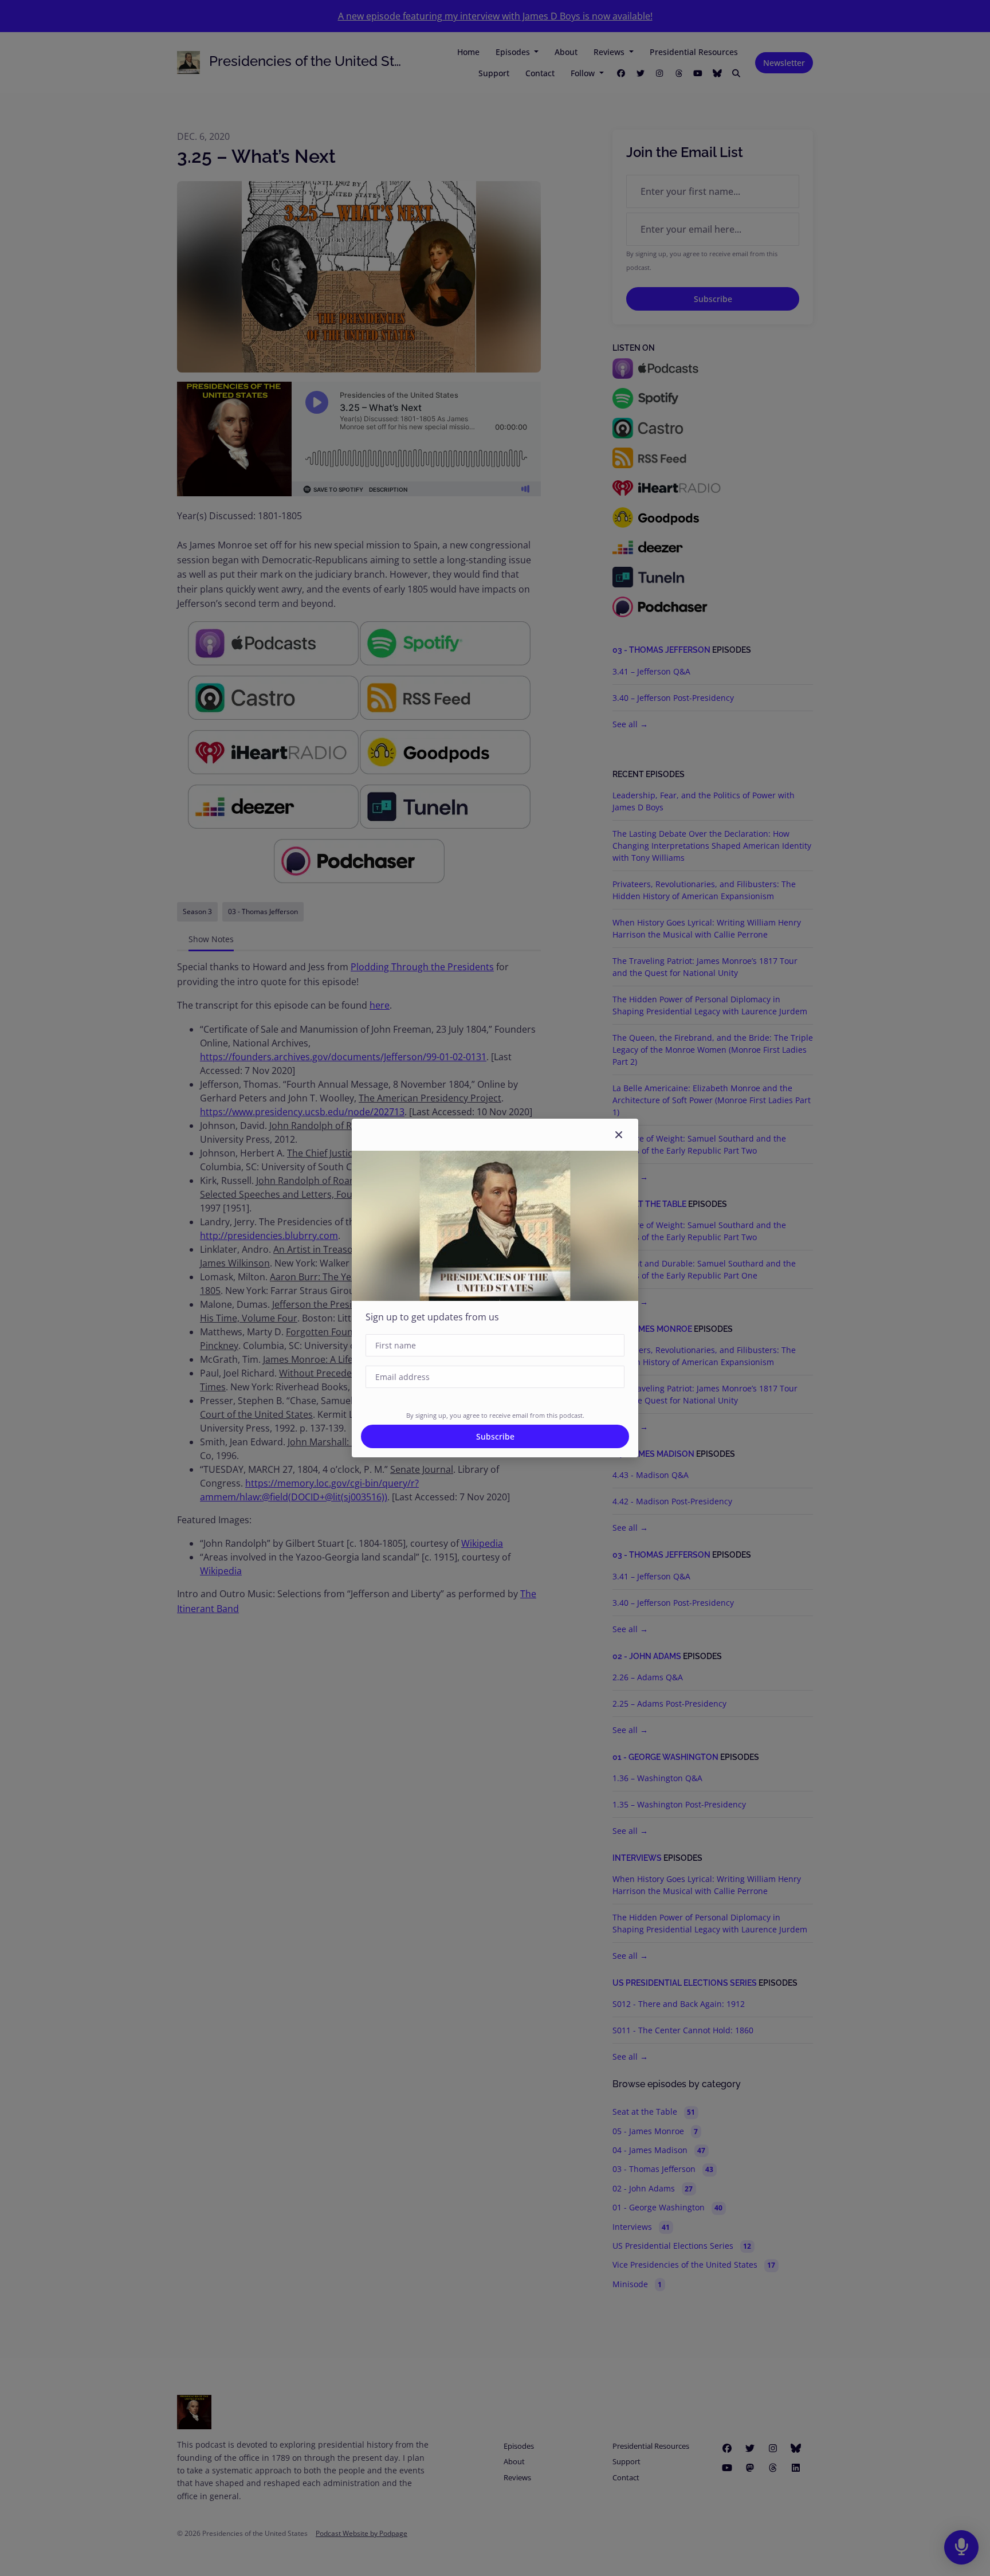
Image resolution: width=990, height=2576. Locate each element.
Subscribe (495, 1436)
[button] (619, 1135)
